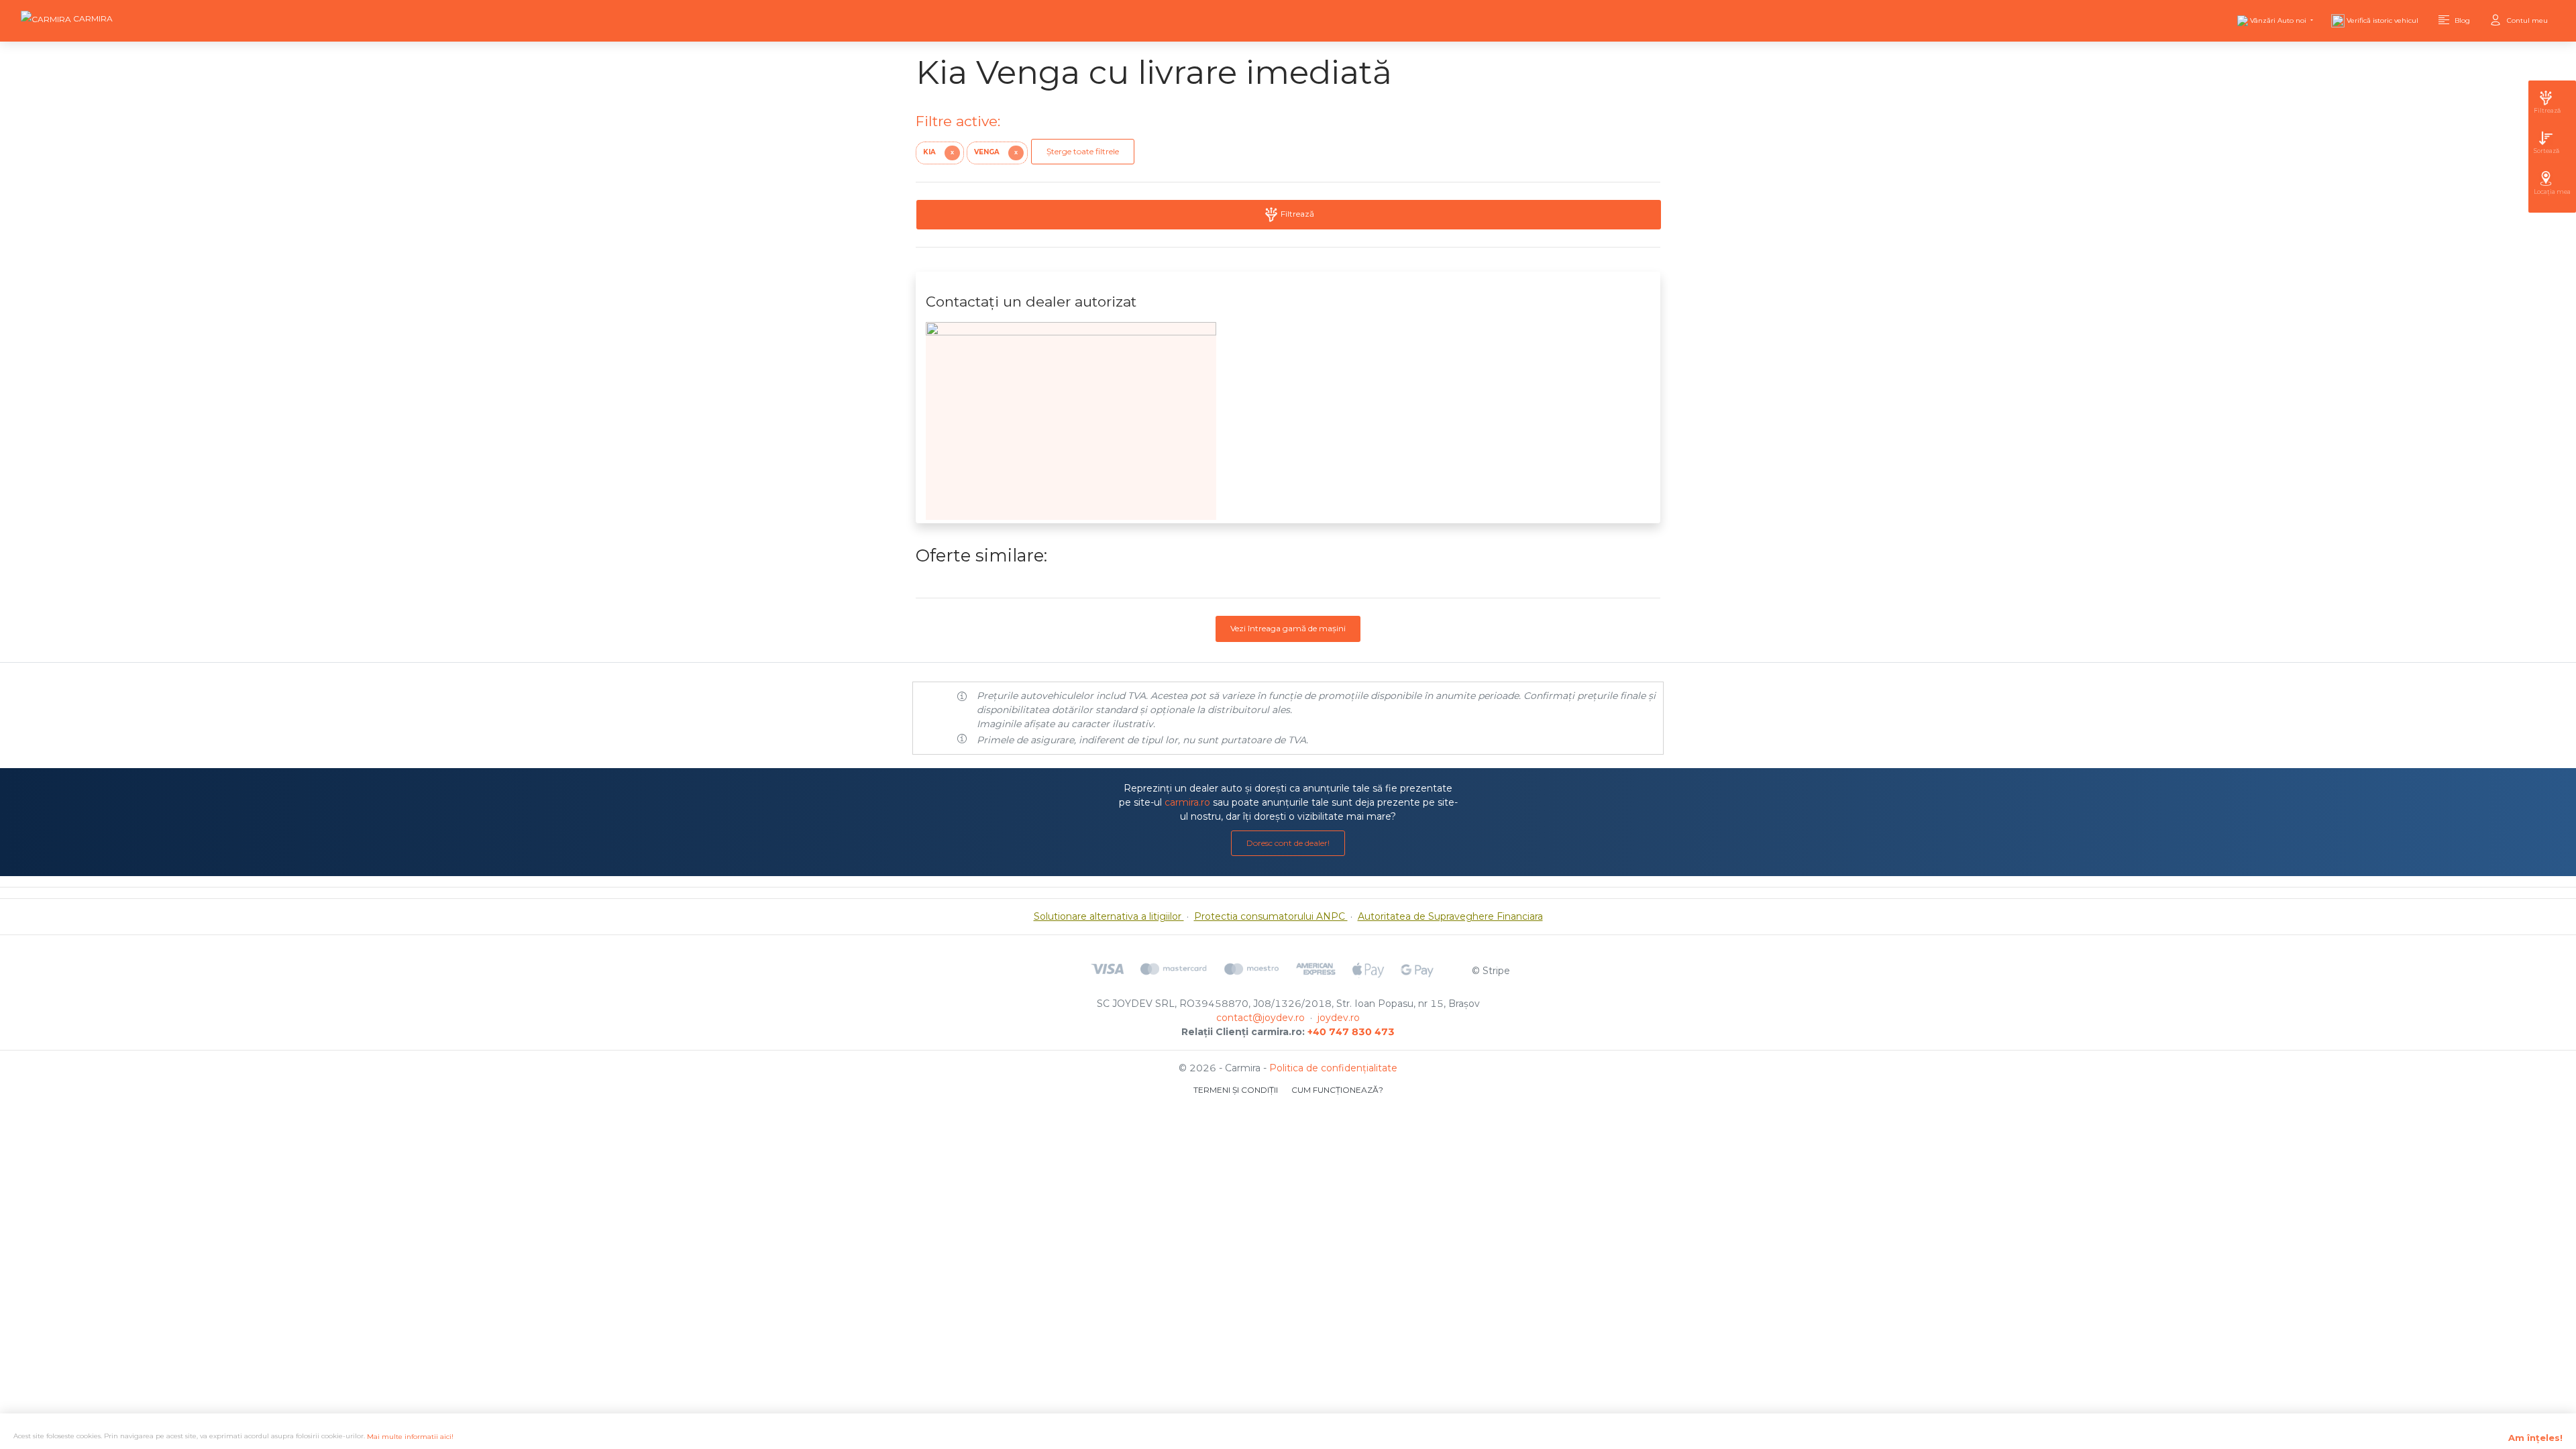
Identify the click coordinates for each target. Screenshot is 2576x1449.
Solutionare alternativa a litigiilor (1109, 916)
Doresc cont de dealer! (1288, 843)
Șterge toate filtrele (1083, 151)
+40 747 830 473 (1351, 1032)
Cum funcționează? (1337, 1090)
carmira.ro (1187, 802)
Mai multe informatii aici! (410, 1437)
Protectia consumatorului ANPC (1271, 916)
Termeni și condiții (1236, 1090)
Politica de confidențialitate (1333, 1068)
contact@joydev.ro (1260, 1018)
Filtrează (1296, 214)
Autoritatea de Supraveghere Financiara (1450, 916)
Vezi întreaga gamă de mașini (1288, 628)
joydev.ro (1339, 1018)
